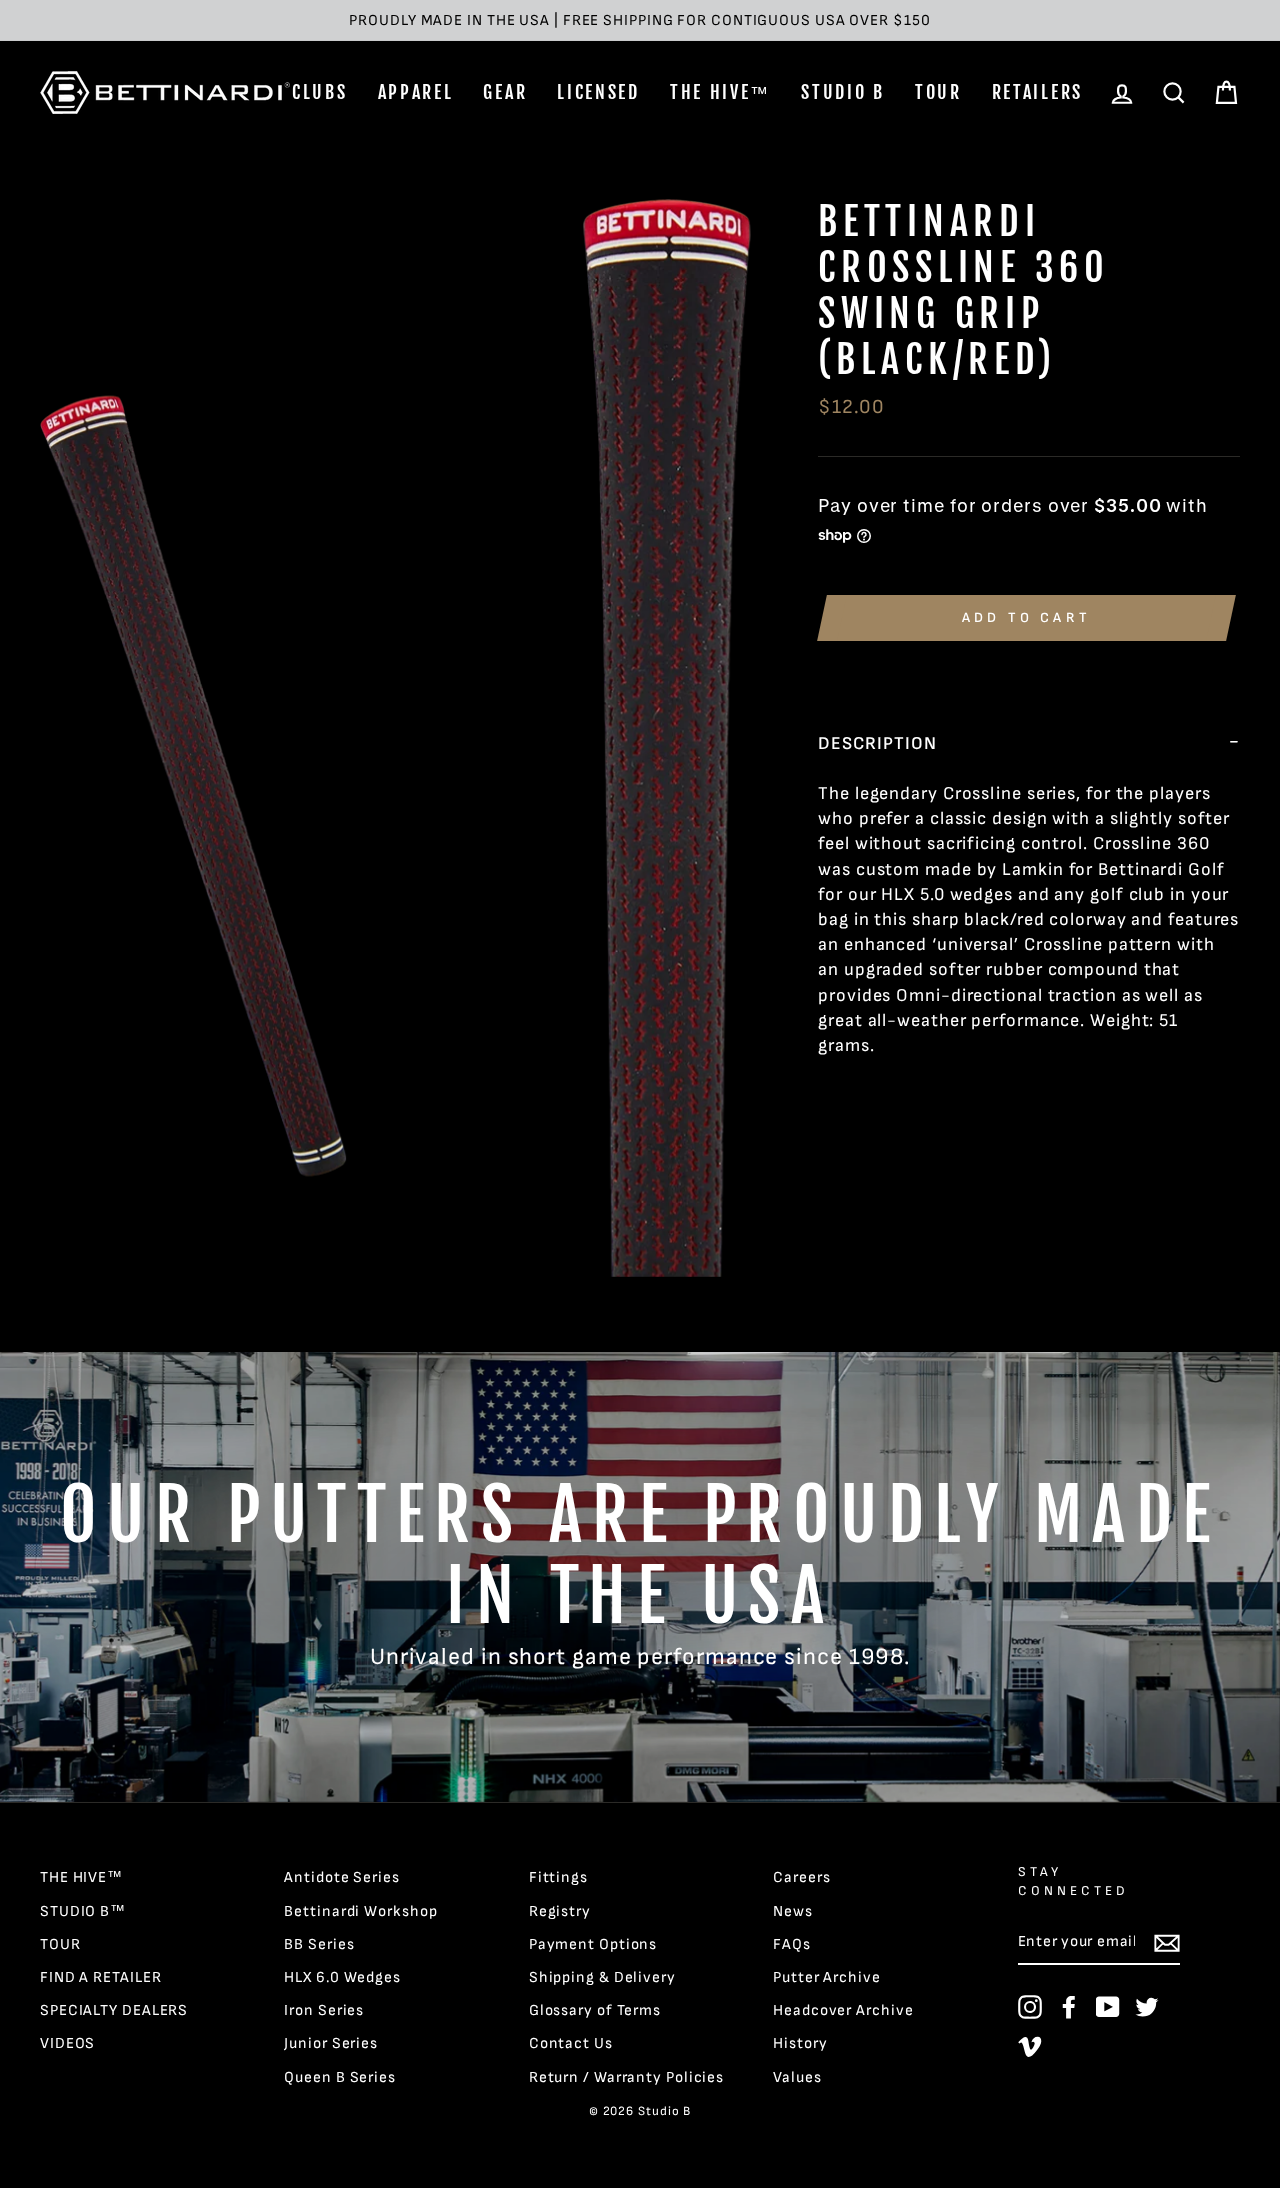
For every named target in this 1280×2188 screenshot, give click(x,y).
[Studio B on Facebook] (1069, 2007)
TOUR (938, 92)
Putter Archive (827, 1977)
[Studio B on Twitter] (1147, 2007)
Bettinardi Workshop (360, 1911)
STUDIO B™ (83, 1911)
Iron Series (324, 2010)
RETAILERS (1037, 92)
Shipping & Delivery (602, 1977)
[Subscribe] (1167, 1943)
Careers (801, 1877)
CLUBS (320, 92)
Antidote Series (342, 1877)
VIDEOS (67, 2043)
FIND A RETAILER (101, 1977)
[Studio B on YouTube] (1108, 2007)
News (793, 1911)
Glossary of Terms (595, 2010)
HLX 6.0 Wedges (342, 1977)
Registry (560, 1911)
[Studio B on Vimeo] (1030, 2046)
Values (797, 2077)
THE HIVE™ (720, 92)
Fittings (558, 1877)
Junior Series (331, 2043)
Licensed (598, 92)
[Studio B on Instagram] (1030, 2007)
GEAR (505, 92)
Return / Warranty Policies (626, 2077)
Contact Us (571, 2043)
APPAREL (416, 92)
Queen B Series (340, 2077)
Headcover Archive (843, 2010)
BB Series (319, 1944)
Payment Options (593, 1944)
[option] (640, 20)
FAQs (792, 1944)
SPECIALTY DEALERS (114, 2010)
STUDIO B (843, 92)
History (800, 2043)
